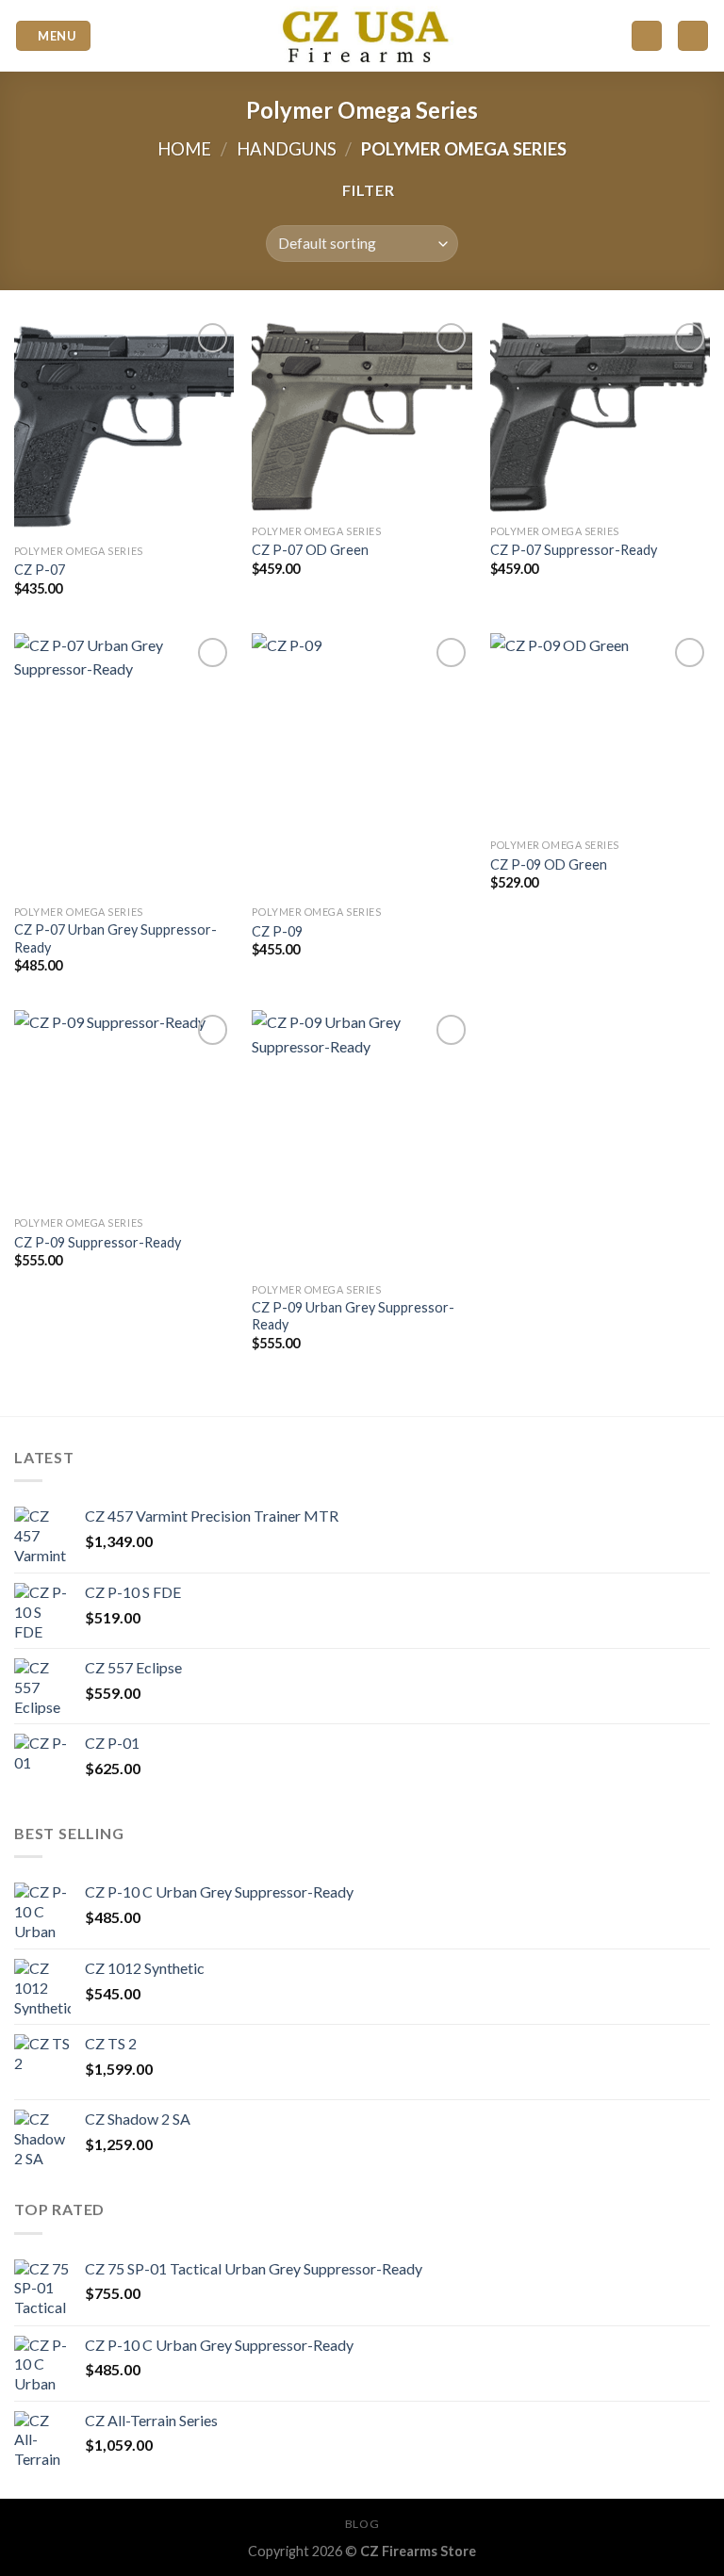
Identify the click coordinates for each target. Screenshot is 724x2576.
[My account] (647, 36)
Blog (362, 2524)
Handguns (287, 149)
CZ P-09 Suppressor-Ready (98, 1242)
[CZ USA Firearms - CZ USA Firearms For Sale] (362, 36)
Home (184, 149)
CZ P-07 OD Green (310, 550)
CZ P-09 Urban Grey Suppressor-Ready (353, 1316)
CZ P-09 (277, 931)
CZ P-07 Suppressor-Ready (574, 550)
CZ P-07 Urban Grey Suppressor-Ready (115, 938)
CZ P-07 (40, 570)
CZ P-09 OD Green (549, 864)
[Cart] (693, 36)
